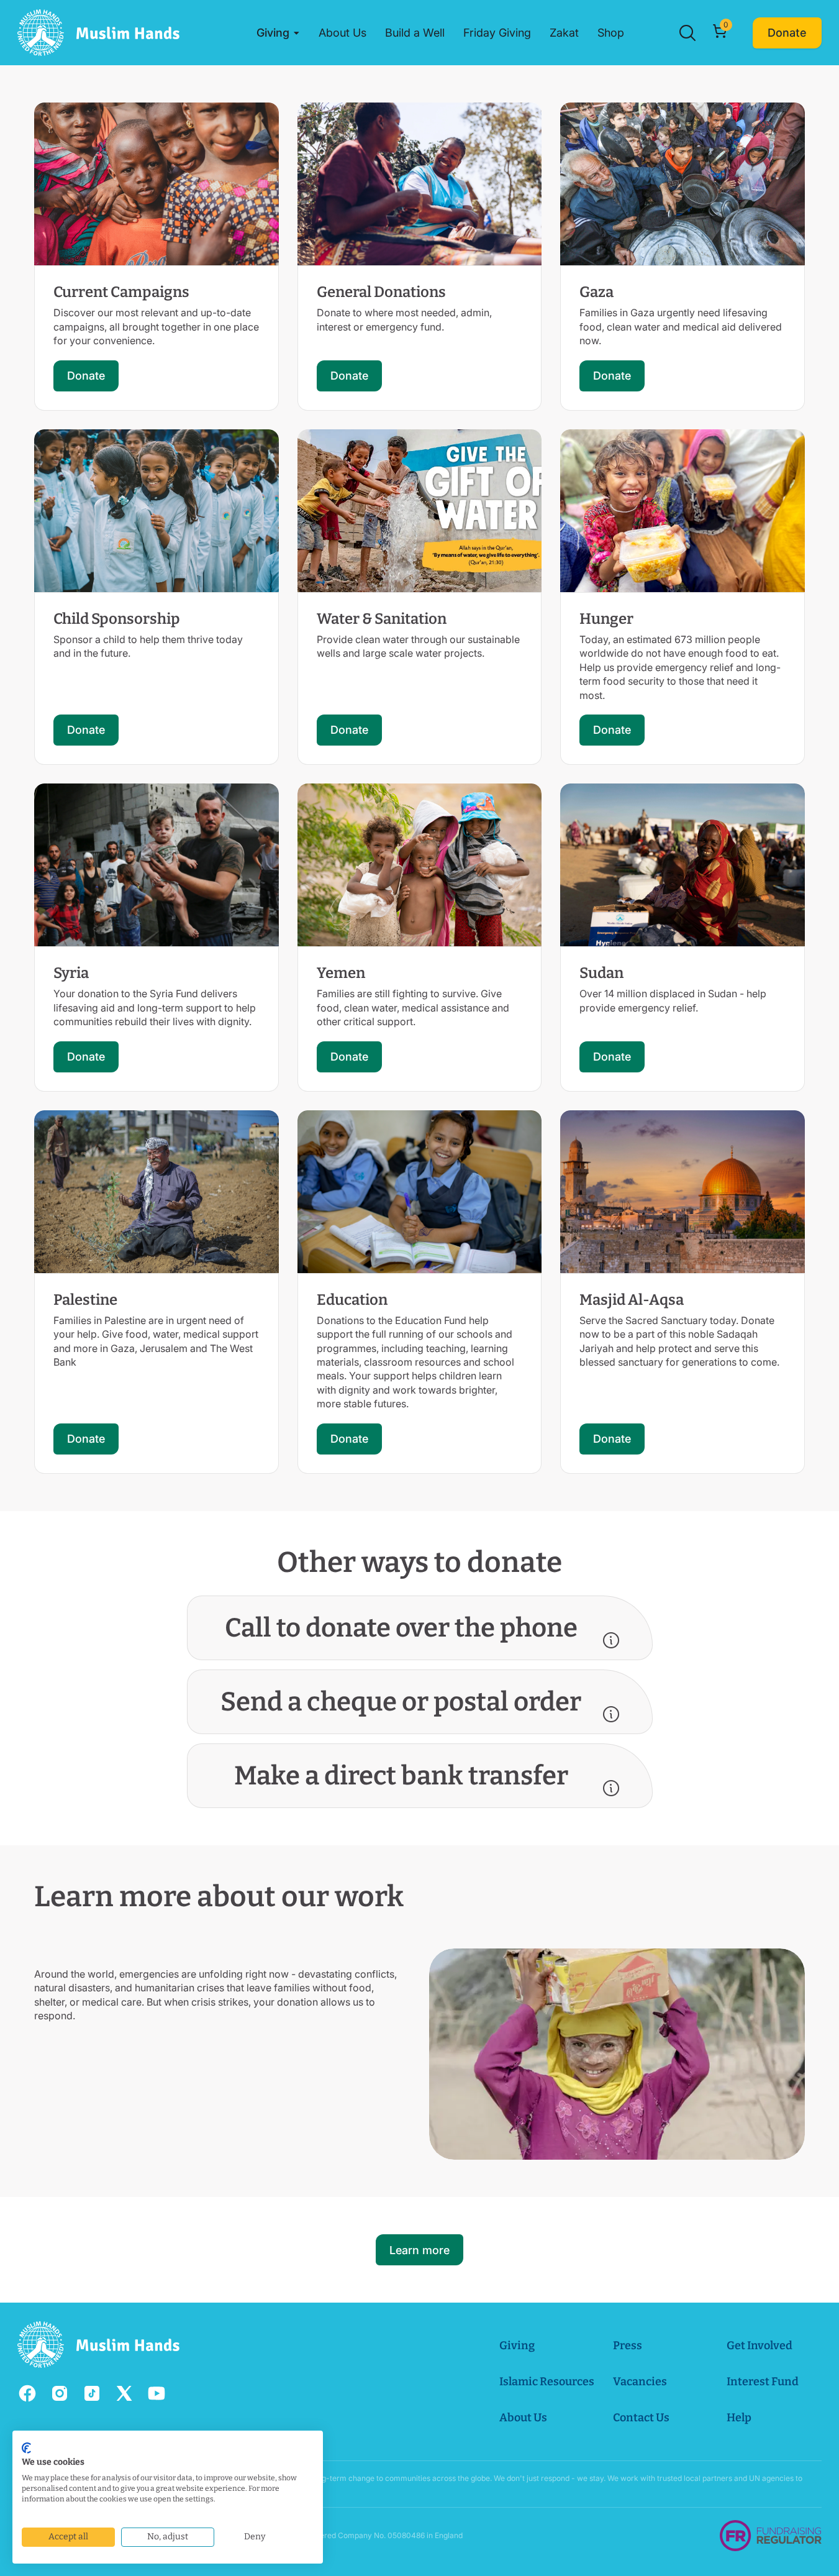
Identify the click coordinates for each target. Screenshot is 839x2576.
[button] (278, 33)
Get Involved (760, 2345)
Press (628, 2345)
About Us (523, 2418)
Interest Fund (763, 2382)
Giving (517, 2345)
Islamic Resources (547, 2382)
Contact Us (641, 2418)
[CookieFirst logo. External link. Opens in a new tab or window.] (26, 2448)
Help (739, 2418)
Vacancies (640, 2382)
